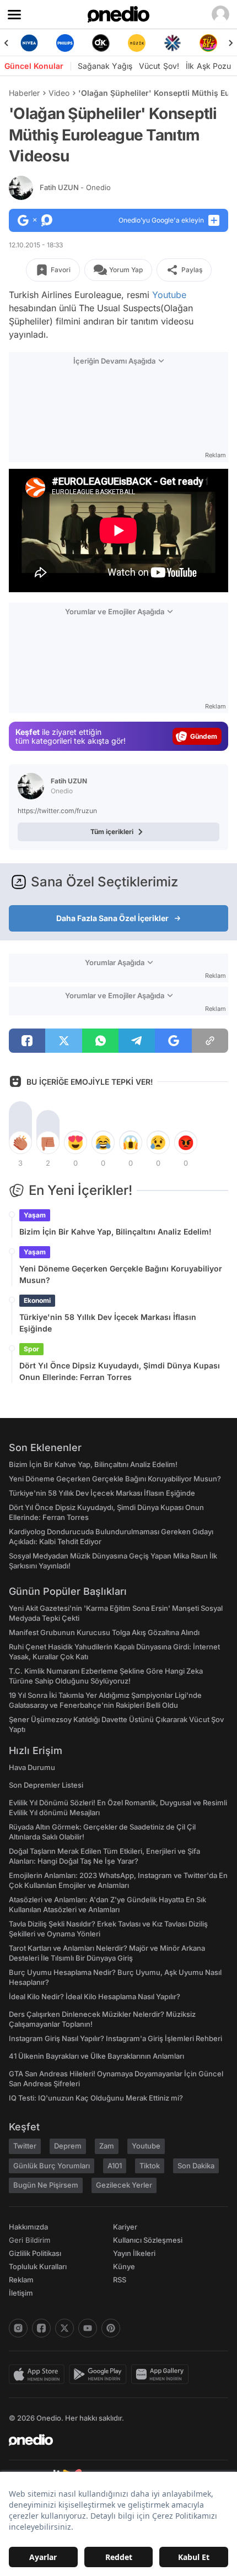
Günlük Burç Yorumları (52, 2166)
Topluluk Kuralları (38, 2266)
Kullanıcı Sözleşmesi (148, 2240)
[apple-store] (39, 2374)
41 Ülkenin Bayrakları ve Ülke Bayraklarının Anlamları (96, 2056)
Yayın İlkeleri (134, 2253)
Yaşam (35, 1215)
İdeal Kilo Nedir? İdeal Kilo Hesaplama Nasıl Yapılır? (95, 1996)
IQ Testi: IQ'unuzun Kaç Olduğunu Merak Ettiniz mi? (96, 2098)
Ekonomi (37, 1300)
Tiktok (150, 2166)
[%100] (136, 43)
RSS (120, 2280)
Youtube (169, 295)
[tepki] (20, 1143)
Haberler (24, 93)
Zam (107, 2146)
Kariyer (125, 2227)
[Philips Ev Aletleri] (65, 43)
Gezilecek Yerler (124, 2185)
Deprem (68, 2146)
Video (59, 93)
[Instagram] (18, 2328)
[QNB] (172, 43)
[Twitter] (64, 2328)
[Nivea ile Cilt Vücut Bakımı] (29, 43)
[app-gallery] (162, 2374)
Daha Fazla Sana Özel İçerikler (112, 918)
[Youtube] (88, 2328)
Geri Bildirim (29, 2240)
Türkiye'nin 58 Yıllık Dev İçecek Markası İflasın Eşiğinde (108, 1323)
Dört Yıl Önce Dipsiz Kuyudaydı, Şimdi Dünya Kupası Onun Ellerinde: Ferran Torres (120, 1371)
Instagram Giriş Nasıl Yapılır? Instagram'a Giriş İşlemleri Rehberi (115, 2038)
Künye (124, 2266)
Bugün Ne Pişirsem (46, 2185)
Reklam (21, 2280)
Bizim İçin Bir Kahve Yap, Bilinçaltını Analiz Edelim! (115, 1232)
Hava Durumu (32, 1767)
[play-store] (100, 2374)
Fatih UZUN (75, 187)
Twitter (25, 2146)
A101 (115, 2166)
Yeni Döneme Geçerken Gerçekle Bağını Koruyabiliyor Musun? (121, 1274)
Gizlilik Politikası (35, 2253)
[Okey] (101, 43)
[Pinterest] (111, 2328)
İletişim (21, 2293)
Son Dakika (196, 2166)
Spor (31, 1349)
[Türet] (208, 43)
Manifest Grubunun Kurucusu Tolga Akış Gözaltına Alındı (104, 1632)
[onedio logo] (112, 2440)
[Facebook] (41, 2328)
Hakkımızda (28, 2227)
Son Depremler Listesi (46, 1785)
